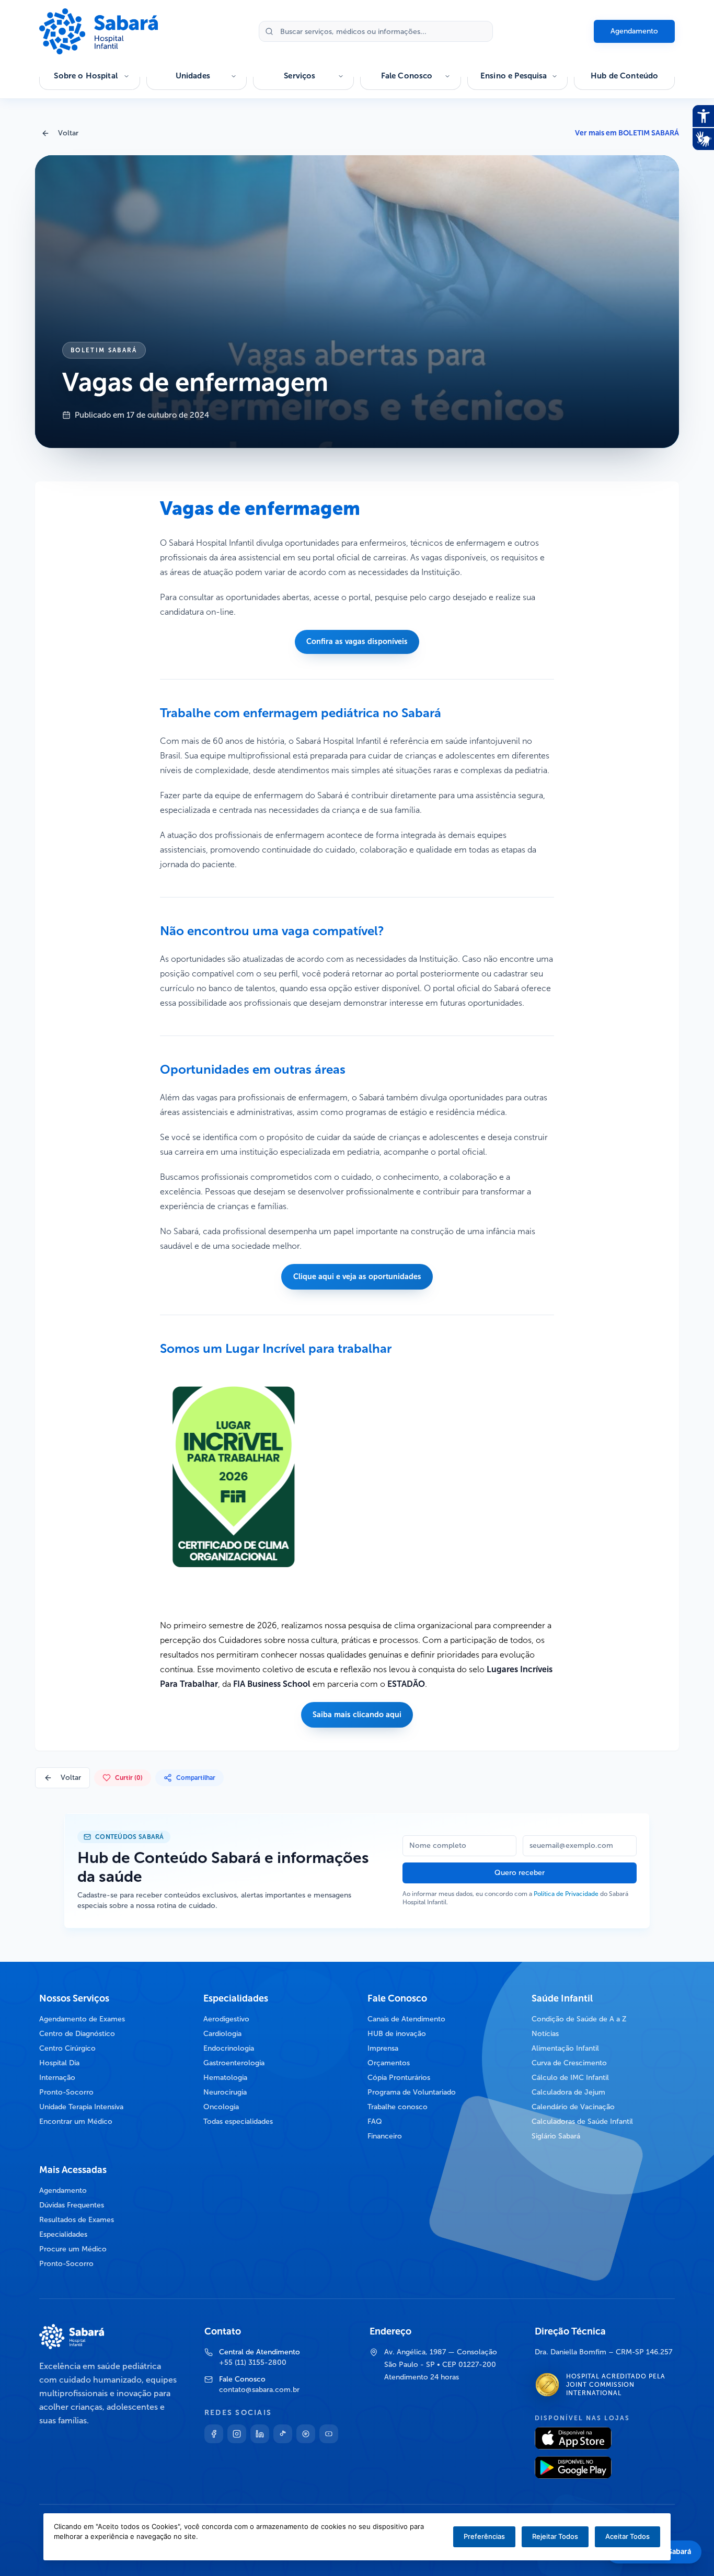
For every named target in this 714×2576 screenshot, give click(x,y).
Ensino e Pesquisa (514, 76)
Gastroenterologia (234, 2063)
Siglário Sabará (556, 2136)
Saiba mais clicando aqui (357, 1715)
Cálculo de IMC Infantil (570, 2078)
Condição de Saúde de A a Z (579, 2019)
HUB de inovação (397, 2034)
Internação (57, 2078)
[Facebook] (214, 2434)
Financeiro (385, 2136)
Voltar (68, 133)
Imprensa (383, 2048)
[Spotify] (306, 2434)
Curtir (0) (129, 1778)
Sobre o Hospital (85, 76)
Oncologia (221, 2107)
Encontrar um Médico (76, 2121)
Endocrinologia (229, 2048)
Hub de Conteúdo (624, 76)
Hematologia (225, 2078)
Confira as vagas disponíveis (357, 641)
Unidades (193, 76)
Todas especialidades (238, 2121)
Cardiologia (222, 2034)
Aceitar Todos (627, 2536)
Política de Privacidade (566, 1894)
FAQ (375, 2121)
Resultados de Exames (77, 2220)
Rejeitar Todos (555, 2536)
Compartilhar (196, 1778)
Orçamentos (389, 2063)
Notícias (545, 2034)
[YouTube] (329, 2434)
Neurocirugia (225, 2092)
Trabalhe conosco (398, 2107)
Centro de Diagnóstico (77, 2034)
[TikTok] (283, 2434)
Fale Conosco (407, 76)
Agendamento (634, 31)
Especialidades (63, 2234)
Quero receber (520, 1873)
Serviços (300, 76)
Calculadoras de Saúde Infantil (582, 2121)
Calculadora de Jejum (568, 2092)
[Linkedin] (260, 2434)
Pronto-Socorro (66, 2092)
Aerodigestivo (226, 2019)
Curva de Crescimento (569, 2063)
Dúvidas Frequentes (72, 2205)
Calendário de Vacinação (573, 2107)
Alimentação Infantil (565, 2048)
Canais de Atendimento (406, 2019)
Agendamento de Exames (82, 2019)
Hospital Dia (59, 2063)
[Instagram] (237, 2434)
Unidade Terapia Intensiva (81, 2107)
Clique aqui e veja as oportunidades (357, 1276)
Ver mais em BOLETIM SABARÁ (627, 133)
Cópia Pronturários (399, 2078)
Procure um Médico (73, 2249)
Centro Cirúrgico (67, 2048)
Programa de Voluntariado (412, 2092)
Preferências (484, 2536)
